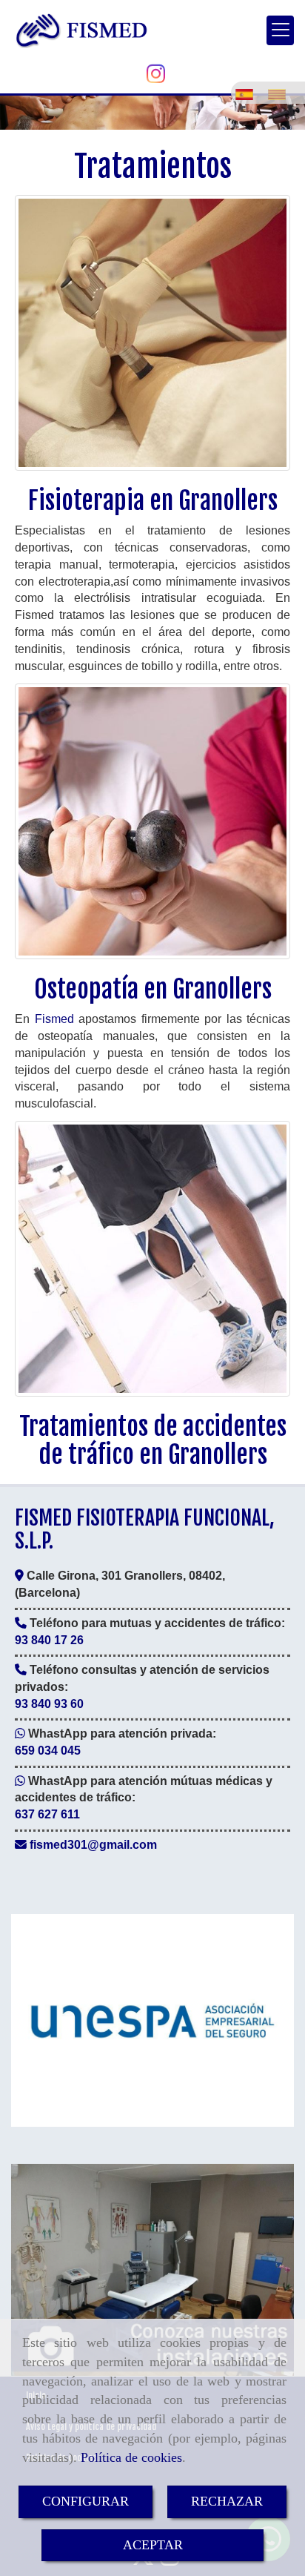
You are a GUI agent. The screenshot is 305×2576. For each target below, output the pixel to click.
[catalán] (281, 91)
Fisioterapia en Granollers (153, 500)
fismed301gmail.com (93, 1845)
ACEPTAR (153, 2545)
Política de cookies (131, 2457)
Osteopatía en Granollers (153, 989)
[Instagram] (156, 78)
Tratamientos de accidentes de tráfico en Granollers (153, 1440)
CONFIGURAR (86, 2501)
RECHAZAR (227, 2501)
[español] (248, 91)
